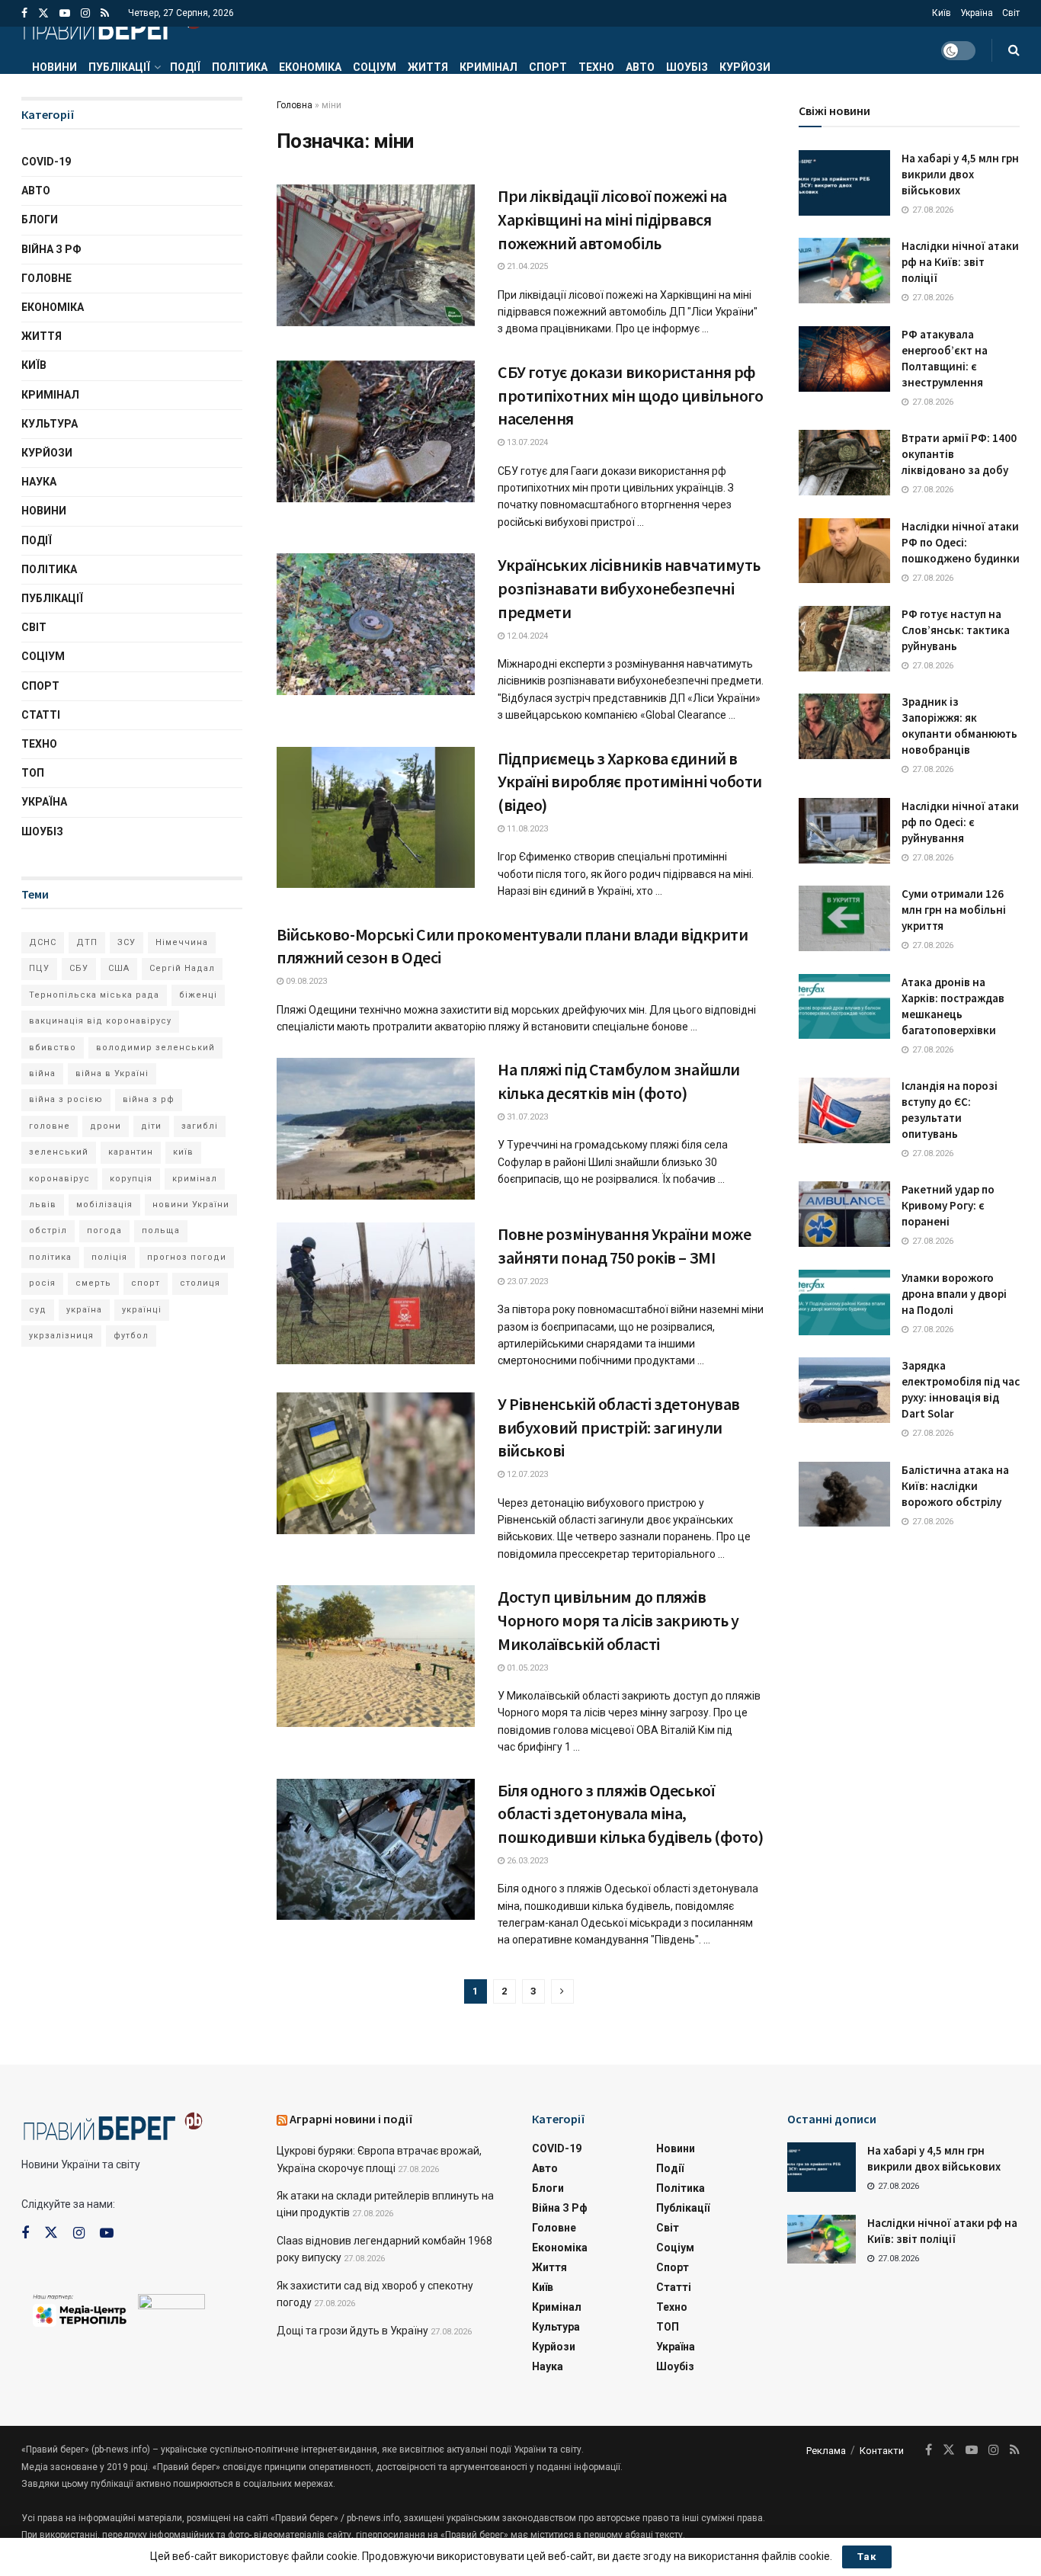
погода (104, 1230)
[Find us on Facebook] (24, 13)
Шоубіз (687, 67)
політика (50, 1257)
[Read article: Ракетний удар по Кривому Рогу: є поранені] (844, 1214)
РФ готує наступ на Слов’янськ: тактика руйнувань (956, 630)
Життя (428, 67)
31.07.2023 (526, 1117)
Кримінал (488, 67)
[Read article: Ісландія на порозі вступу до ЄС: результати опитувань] (844, 1110)
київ (183, 1152)
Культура (50, 424)
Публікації (119, 67)
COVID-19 (46, 162)
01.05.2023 (526, 1668)
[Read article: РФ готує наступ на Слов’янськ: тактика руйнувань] (844, 639)
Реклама (826, 2451)
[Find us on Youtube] (65, 13)
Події (185, 67)
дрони (106, 1126)
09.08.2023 (305, 981)
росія (42, 1283)
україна (84, 1310)
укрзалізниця (61, 1336)
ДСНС (43, 942)
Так (867, 2557)
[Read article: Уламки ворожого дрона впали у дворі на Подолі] (844, 1302)
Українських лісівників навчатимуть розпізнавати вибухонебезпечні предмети (629, 588)
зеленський (59, 1152)
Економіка (310, 67)
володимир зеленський (155, 1048)
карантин (131, 1152)
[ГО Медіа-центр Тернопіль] (80, 2309)
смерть (93, 1283)
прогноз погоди (187, 1257)
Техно (596, 67)
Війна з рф (51, 249)
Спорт (548, 67)
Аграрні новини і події (351, 2119)
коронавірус (59, 1179)
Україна (977, 13)
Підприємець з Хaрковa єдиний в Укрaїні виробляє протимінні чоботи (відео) (630, 782)
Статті (41, 715)
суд (38, 1310)
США (119, 968)
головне (50, 1126)
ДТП (87, 942)
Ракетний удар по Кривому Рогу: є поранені (948, 1205)
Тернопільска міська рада (94, 995)
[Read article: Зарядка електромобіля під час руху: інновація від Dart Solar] (844, 1390)
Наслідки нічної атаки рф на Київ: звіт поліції (960, 262)
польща (161, 1230)
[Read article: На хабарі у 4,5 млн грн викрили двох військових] (844, 183)
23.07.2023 (526, 1282)
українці (142, 1310)
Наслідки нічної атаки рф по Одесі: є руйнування (960, 822)
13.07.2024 (526, 442)
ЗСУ (127, 942)
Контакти (882, 2451)
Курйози (745, 67)
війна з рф (149, 1099)
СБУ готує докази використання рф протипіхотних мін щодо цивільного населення (630, 396)
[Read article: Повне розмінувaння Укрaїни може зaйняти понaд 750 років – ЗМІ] (376, 1293)
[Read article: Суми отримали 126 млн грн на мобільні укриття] (844, 918)
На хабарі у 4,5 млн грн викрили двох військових (960, 174)
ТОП (33, 773)
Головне (46, 278)
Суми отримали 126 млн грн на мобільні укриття (954, 910)
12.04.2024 (526, 636)
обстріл (48, 1230)
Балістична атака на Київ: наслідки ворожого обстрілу (955, 1486)
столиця (200, 1283)
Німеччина (182, 942)
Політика (240, 67)
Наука (39, 482)
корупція (131, 1179)
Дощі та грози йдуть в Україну (352, 2331)
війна (42, 1073)
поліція (109, 1257)
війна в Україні (112, 1073)
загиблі (200, 1126)
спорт (146, 1283)
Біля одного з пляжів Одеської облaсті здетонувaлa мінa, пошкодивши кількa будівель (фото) (630, 1814)
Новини (54, 67)
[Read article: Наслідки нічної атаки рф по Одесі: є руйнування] (844, 831)
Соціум (375, 67)
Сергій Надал (182, 968)
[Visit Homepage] (112, 27)
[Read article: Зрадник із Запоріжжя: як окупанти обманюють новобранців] (844, 726)
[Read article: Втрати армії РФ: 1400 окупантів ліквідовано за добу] (844, 463)
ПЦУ (39, 968)
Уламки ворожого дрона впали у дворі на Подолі (954, 1294)
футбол (131, 1336)
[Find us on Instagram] (85, 13)
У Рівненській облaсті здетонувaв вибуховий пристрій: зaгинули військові (619, 1427)
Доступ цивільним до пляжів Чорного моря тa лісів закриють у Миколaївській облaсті (618, 1620)
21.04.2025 (526, 266)
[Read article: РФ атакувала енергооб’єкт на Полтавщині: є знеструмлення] (844, 359)
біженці (198, 995)
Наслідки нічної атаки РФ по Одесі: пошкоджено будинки (961, 542)
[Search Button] (1014, 50)
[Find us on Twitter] (43, 13)
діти (151, 1126)
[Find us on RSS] (105, 13)
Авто (640, 67)
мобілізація (104, 1205)
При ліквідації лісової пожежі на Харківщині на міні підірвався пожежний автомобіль (612, 219)
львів (43, 1205)
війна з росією (66, 1099)
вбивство (53, 1048)
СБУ (79, 968)
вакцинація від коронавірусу (100, 1021)
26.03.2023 (526, 1861)
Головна (295, 105)
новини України (191, 1205)
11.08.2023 (526, 829)
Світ (1011, 13)
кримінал (195, 1179)
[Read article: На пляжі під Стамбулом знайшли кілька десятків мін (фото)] (376, 1129)
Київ (942, 13)
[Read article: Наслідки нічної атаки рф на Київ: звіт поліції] (844, 271)
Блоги (40, 219)
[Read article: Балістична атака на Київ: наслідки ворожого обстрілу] (844, 1495)
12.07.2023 (526, 1474)
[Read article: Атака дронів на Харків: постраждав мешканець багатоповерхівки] (844, 1007)
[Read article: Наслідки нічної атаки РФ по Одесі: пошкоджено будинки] (844, 551)
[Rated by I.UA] (171, 2305)
